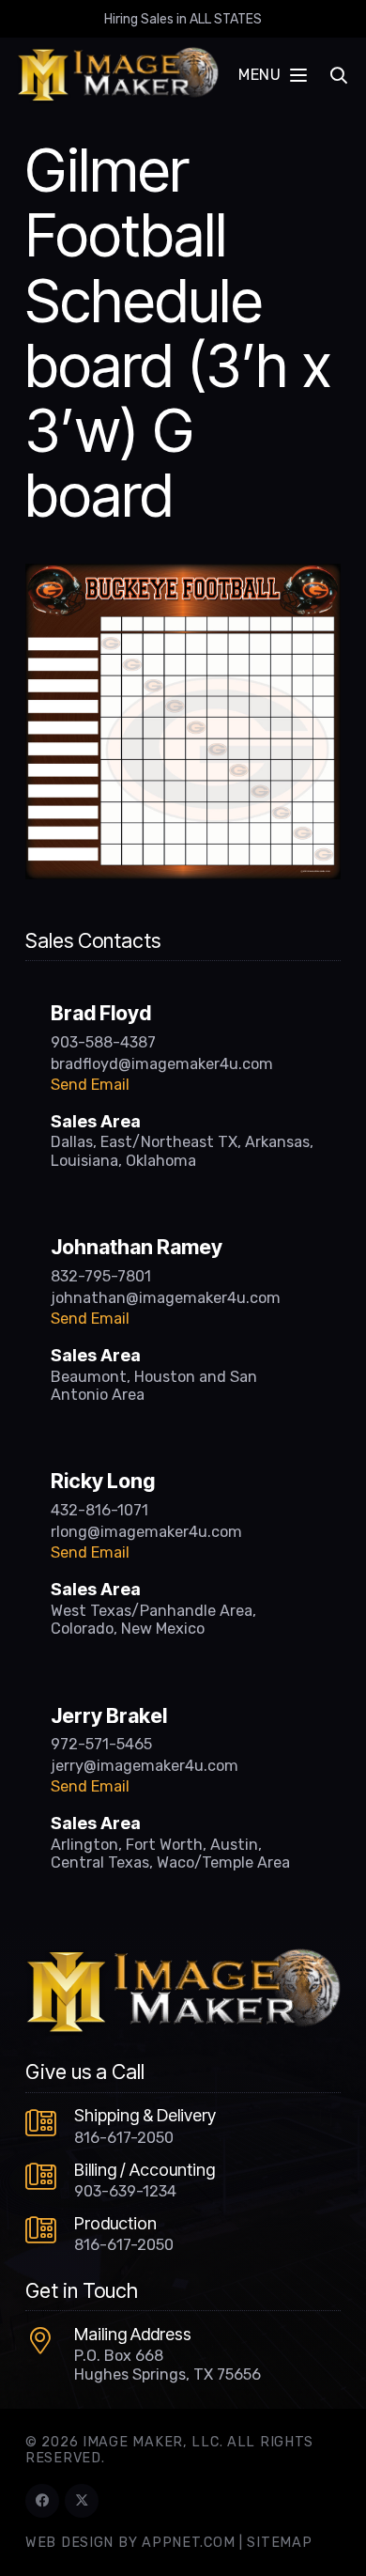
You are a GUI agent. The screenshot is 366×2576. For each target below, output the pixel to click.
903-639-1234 (125, 2191)
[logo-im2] (118, 75)
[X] (82, 2501)
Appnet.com (188, 2543)
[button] (272, 75)
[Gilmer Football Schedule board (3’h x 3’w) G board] (183, 575)
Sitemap (279, 2543)
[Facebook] (42, 2501)
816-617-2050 (124, 2138)
